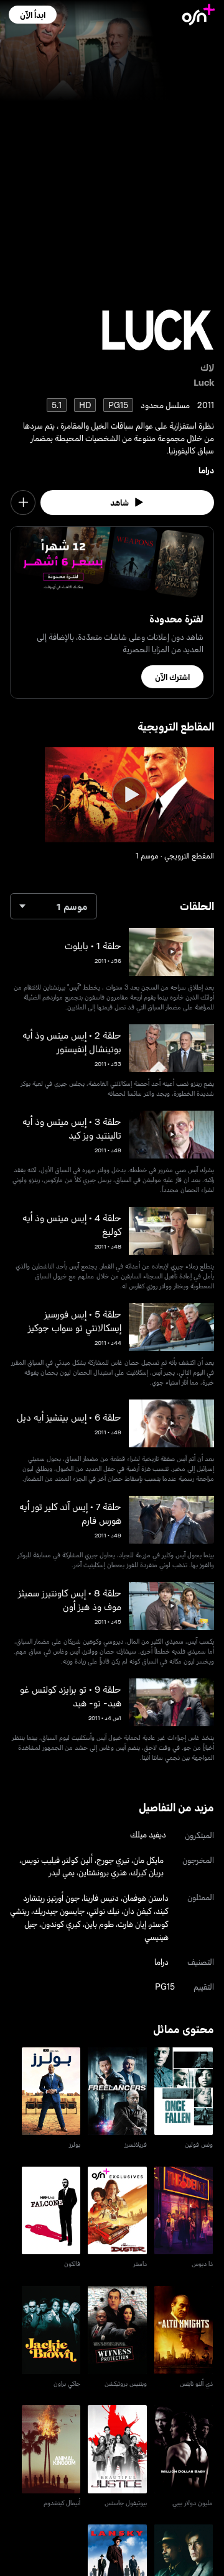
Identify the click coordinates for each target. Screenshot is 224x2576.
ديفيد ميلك (148, 1834)
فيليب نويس (40, 1859)
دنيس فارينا (101, 1897)
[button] (33, 15)
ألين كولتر (78, 1859)
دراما (206, 470)
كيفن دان (138, 1910)
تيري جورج (113, 1859)
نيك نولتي (104, 1910)
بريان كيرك (147, 1872)
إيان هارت (132, 1923)
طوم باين (99, 1923)
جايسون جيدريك (59, 1910)
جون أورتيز (64, 1897)
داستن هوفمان (146, 1897)
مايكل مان (148, 1859)
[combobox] (54, 906)
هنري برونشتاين (103, 1872)
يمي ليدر (62, 1872)
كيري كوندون (61, 1923)
